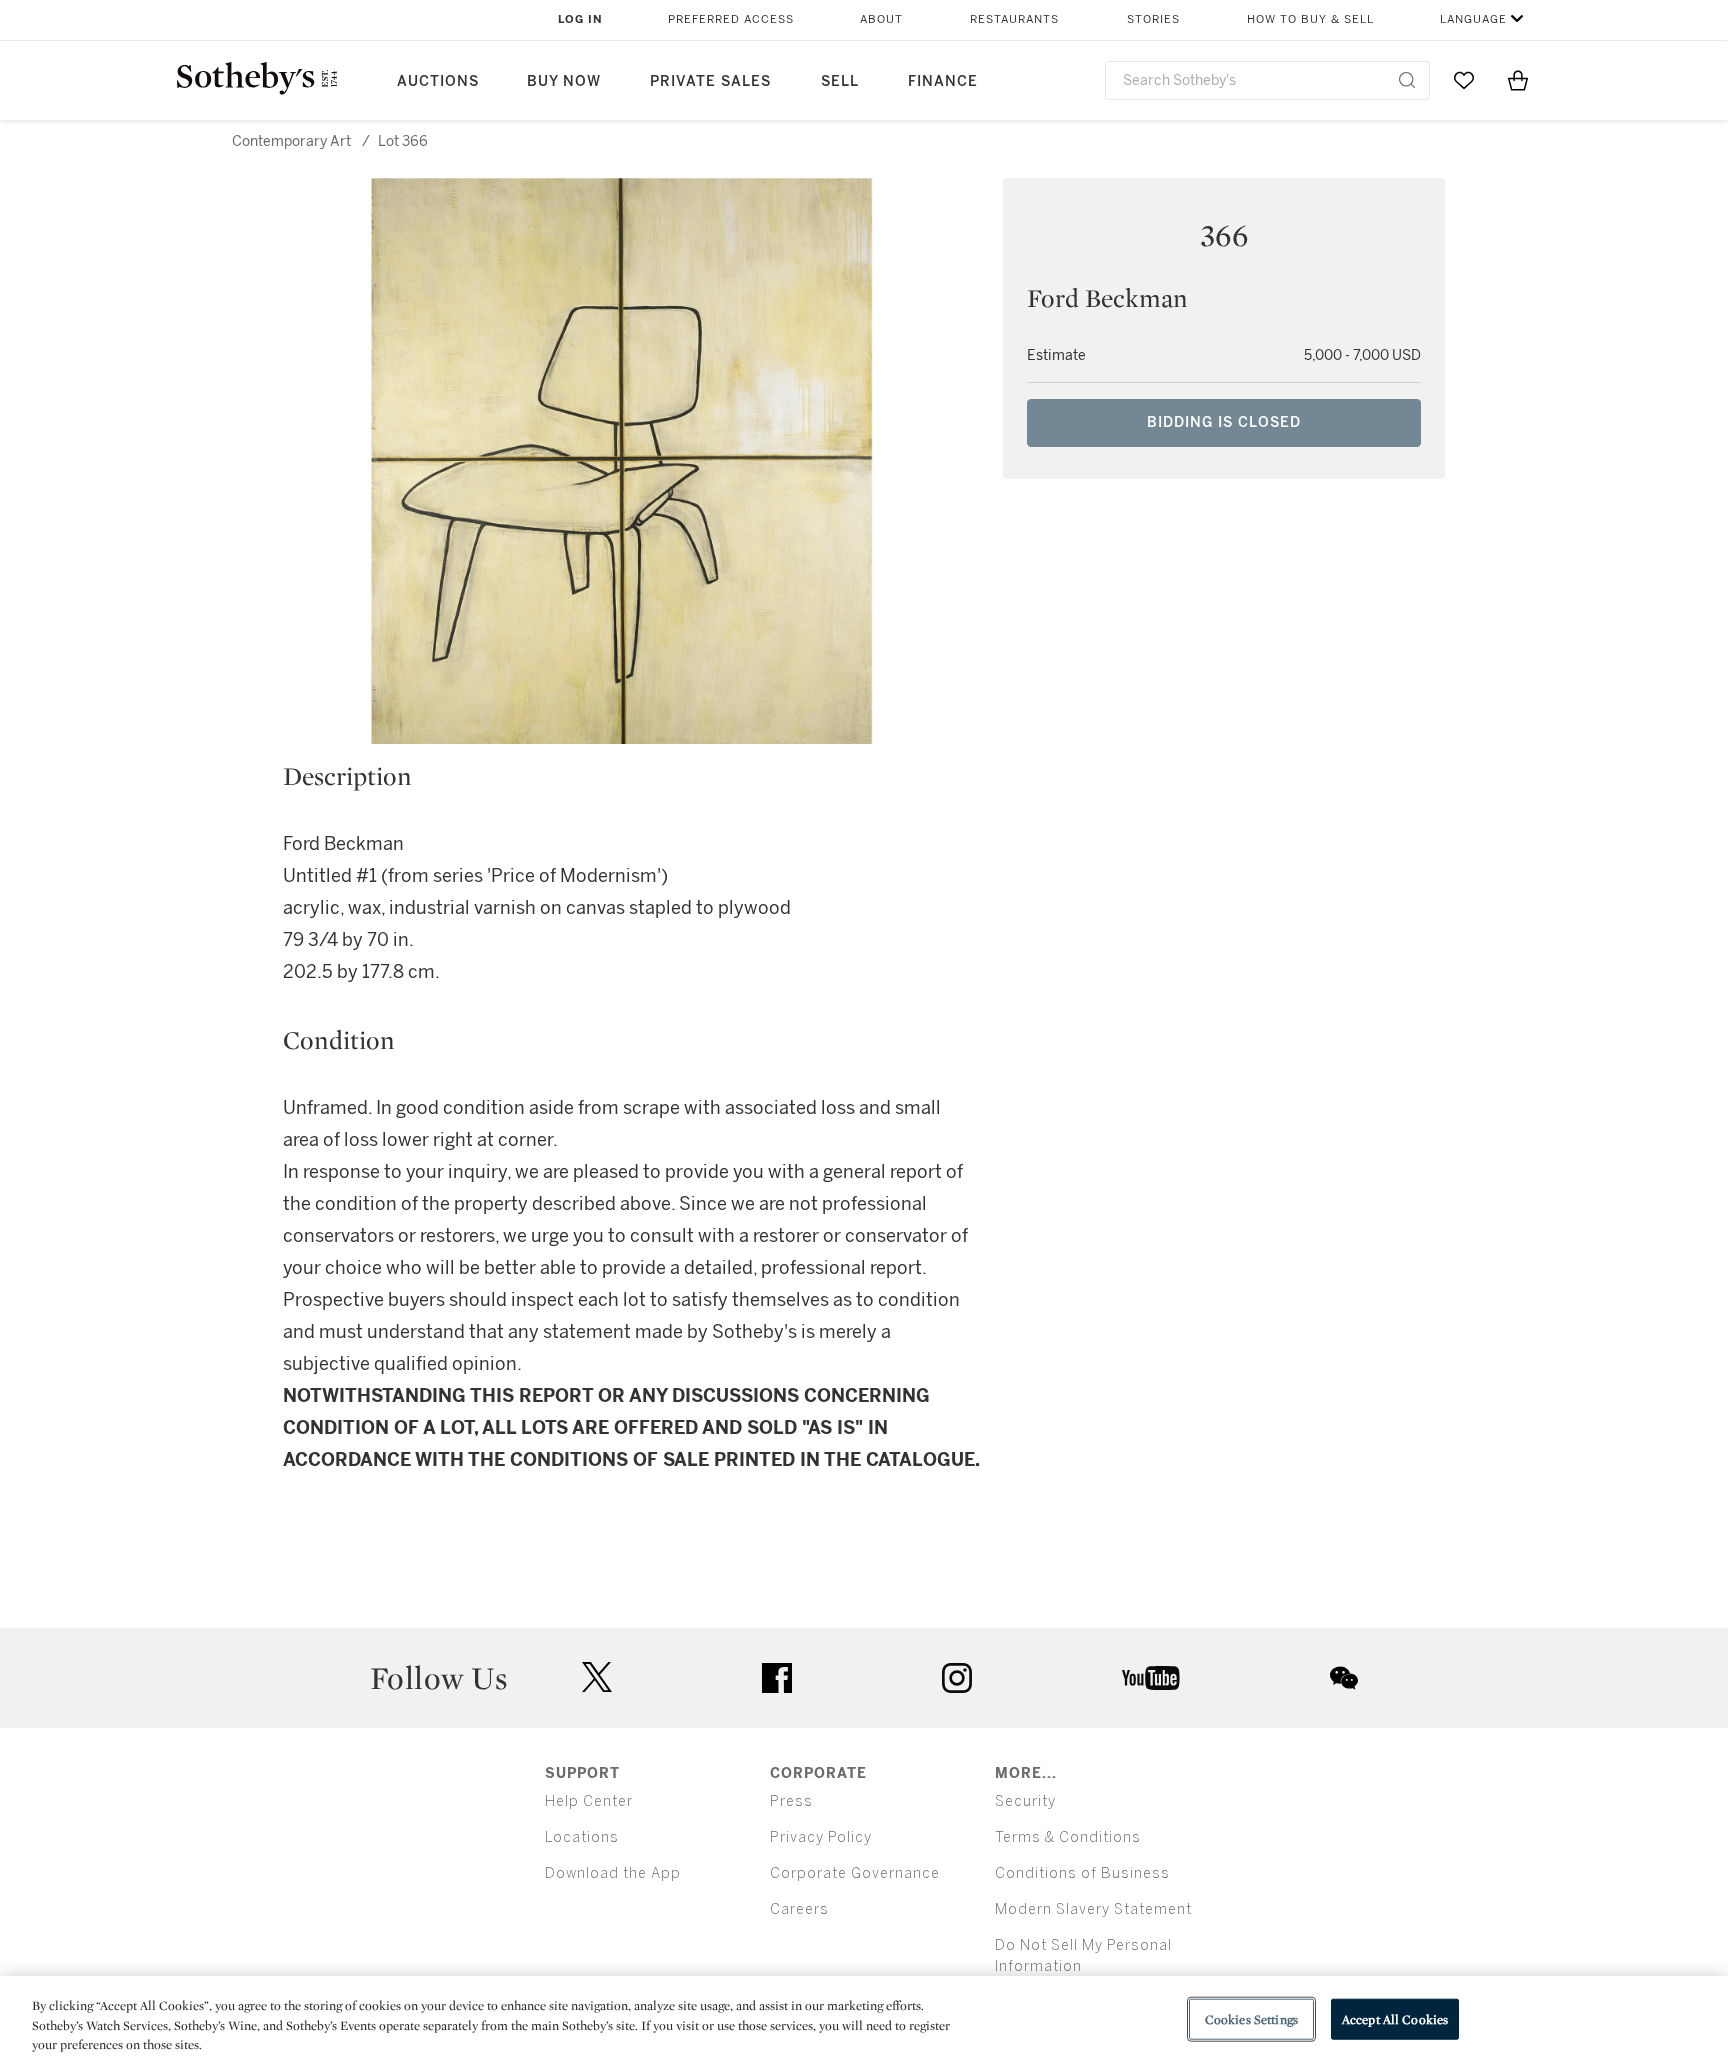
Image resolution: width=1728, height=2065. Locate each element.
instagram (957, 1678)
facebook (777, 1678)
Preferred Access (731, 19)
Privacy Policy (821, 1837)
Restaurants (1014, 19)
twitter (597, 1677)
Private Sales (710, 81)
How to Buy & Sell (1310, 19)
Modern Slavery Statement (1093, 1909)
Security (1025, 1801)
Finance (943, 81)
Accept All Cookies (1395, 2018)
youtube (1151, 1678)
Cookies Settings (1251, 2018)
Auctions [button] (438, 81)
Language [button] (1473, 19)
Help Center (589, 1801)
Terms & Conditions (1068, 1837)
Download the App (613, 1873)
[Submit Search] (1407, 80)
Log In (580, 19)
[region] (864, 2020)
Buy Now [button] (564, 81)
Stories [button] (1153, 19)
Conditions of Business (1082, 1873)
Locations (582, 1837)
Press (791, 1801)
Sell (840, 81)
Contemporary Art (291, 141)
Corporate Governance (855, 1873)
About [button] (881, 19)
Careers (799, 1909)
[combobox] (1267, 80)
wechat (1344, 1678)
